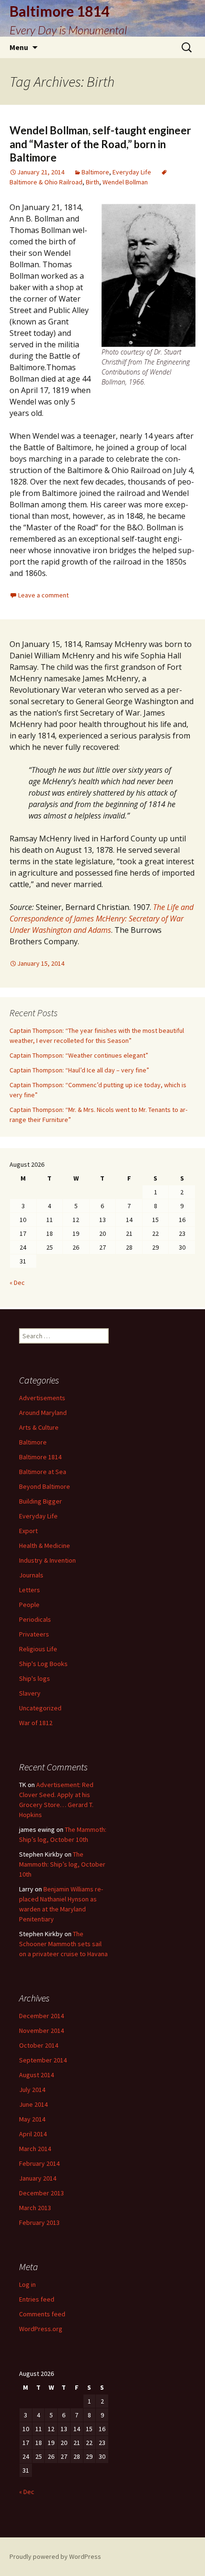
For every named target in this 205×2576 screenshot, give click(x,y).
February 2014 (39, 2163)
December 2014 (41, 2016)
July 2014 (32, 2090)
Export (28, 1531)
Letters (30, 1590)
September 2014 (43, 2060)
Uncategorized (40, 1708)
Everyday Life (132, 172)
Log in (27, 2284)
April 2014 (33, 2134)
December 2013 (41, 2193)
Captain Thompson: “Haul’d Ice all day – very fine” (79, 1070)
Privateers (34, 1634)
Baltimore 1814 (40, 1457)
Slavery (30, 1693)
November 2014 (41, 2030)
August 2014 (36, 2075)
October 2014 (39, 2045)
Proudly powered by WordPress (55, 2556)
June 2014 (33, 2104)
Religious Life (38, 1649)
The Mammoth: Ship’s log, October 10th (62, 1864)
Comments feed (42, 2314)
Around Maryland (43, 1413)
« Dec (17, 1283)
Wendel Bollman (125, 182)
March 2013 (35, 2208)
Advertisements (42, 1398)
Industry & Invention (47, 1560)
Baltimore (95, 172)
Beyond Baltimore (45, 1486)
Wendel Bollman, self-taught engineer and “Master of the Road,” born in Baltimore (100, 144)
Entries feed (37, 2299)
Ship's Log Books (43, 1664)
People (29, 1605)
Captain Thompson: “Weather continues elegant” (79, 1055)
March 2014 (35, 2149)
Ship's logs (35, 1678)
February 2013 (39, 2222)
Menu (19, 47)
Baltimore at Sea (43, 1472)
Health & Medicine (45, 1546)
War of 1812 (36, 1723)
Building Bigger (41, 1501)
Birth (92, 182)
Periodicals (35, 1619)
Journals (31, 1575)
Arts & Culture (39, 1427)
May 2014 (32, 2119)
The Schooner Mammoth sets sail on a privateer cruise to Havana (63, 1944)
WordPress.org (41, 2329)
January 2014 (38, 2178)
